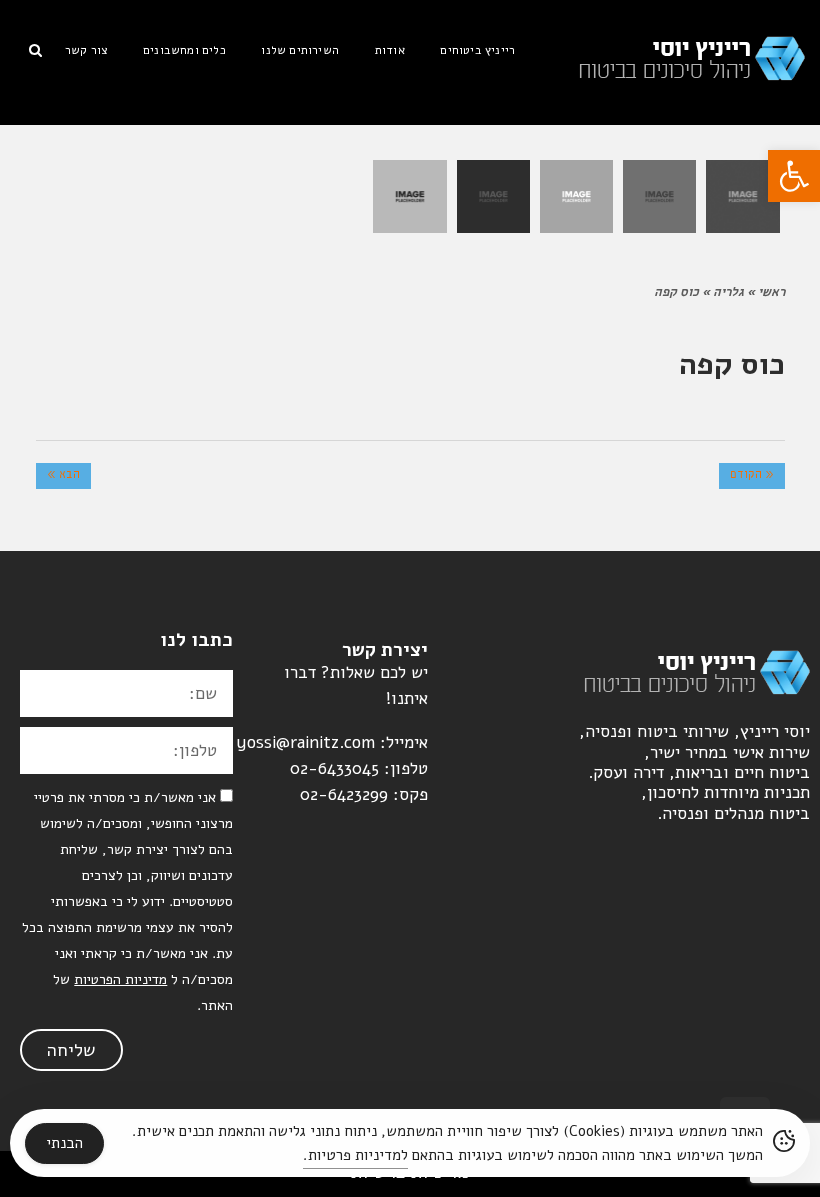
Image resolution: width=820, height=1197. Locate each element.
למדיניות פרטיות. (355, 1155)
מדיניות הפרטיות (120, 979)
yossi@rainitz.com (305, 742)
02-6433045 (334, 768)
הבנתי (64, 1143)
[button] (794, 176)
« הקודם (752, 476)
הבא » (63, 476)
